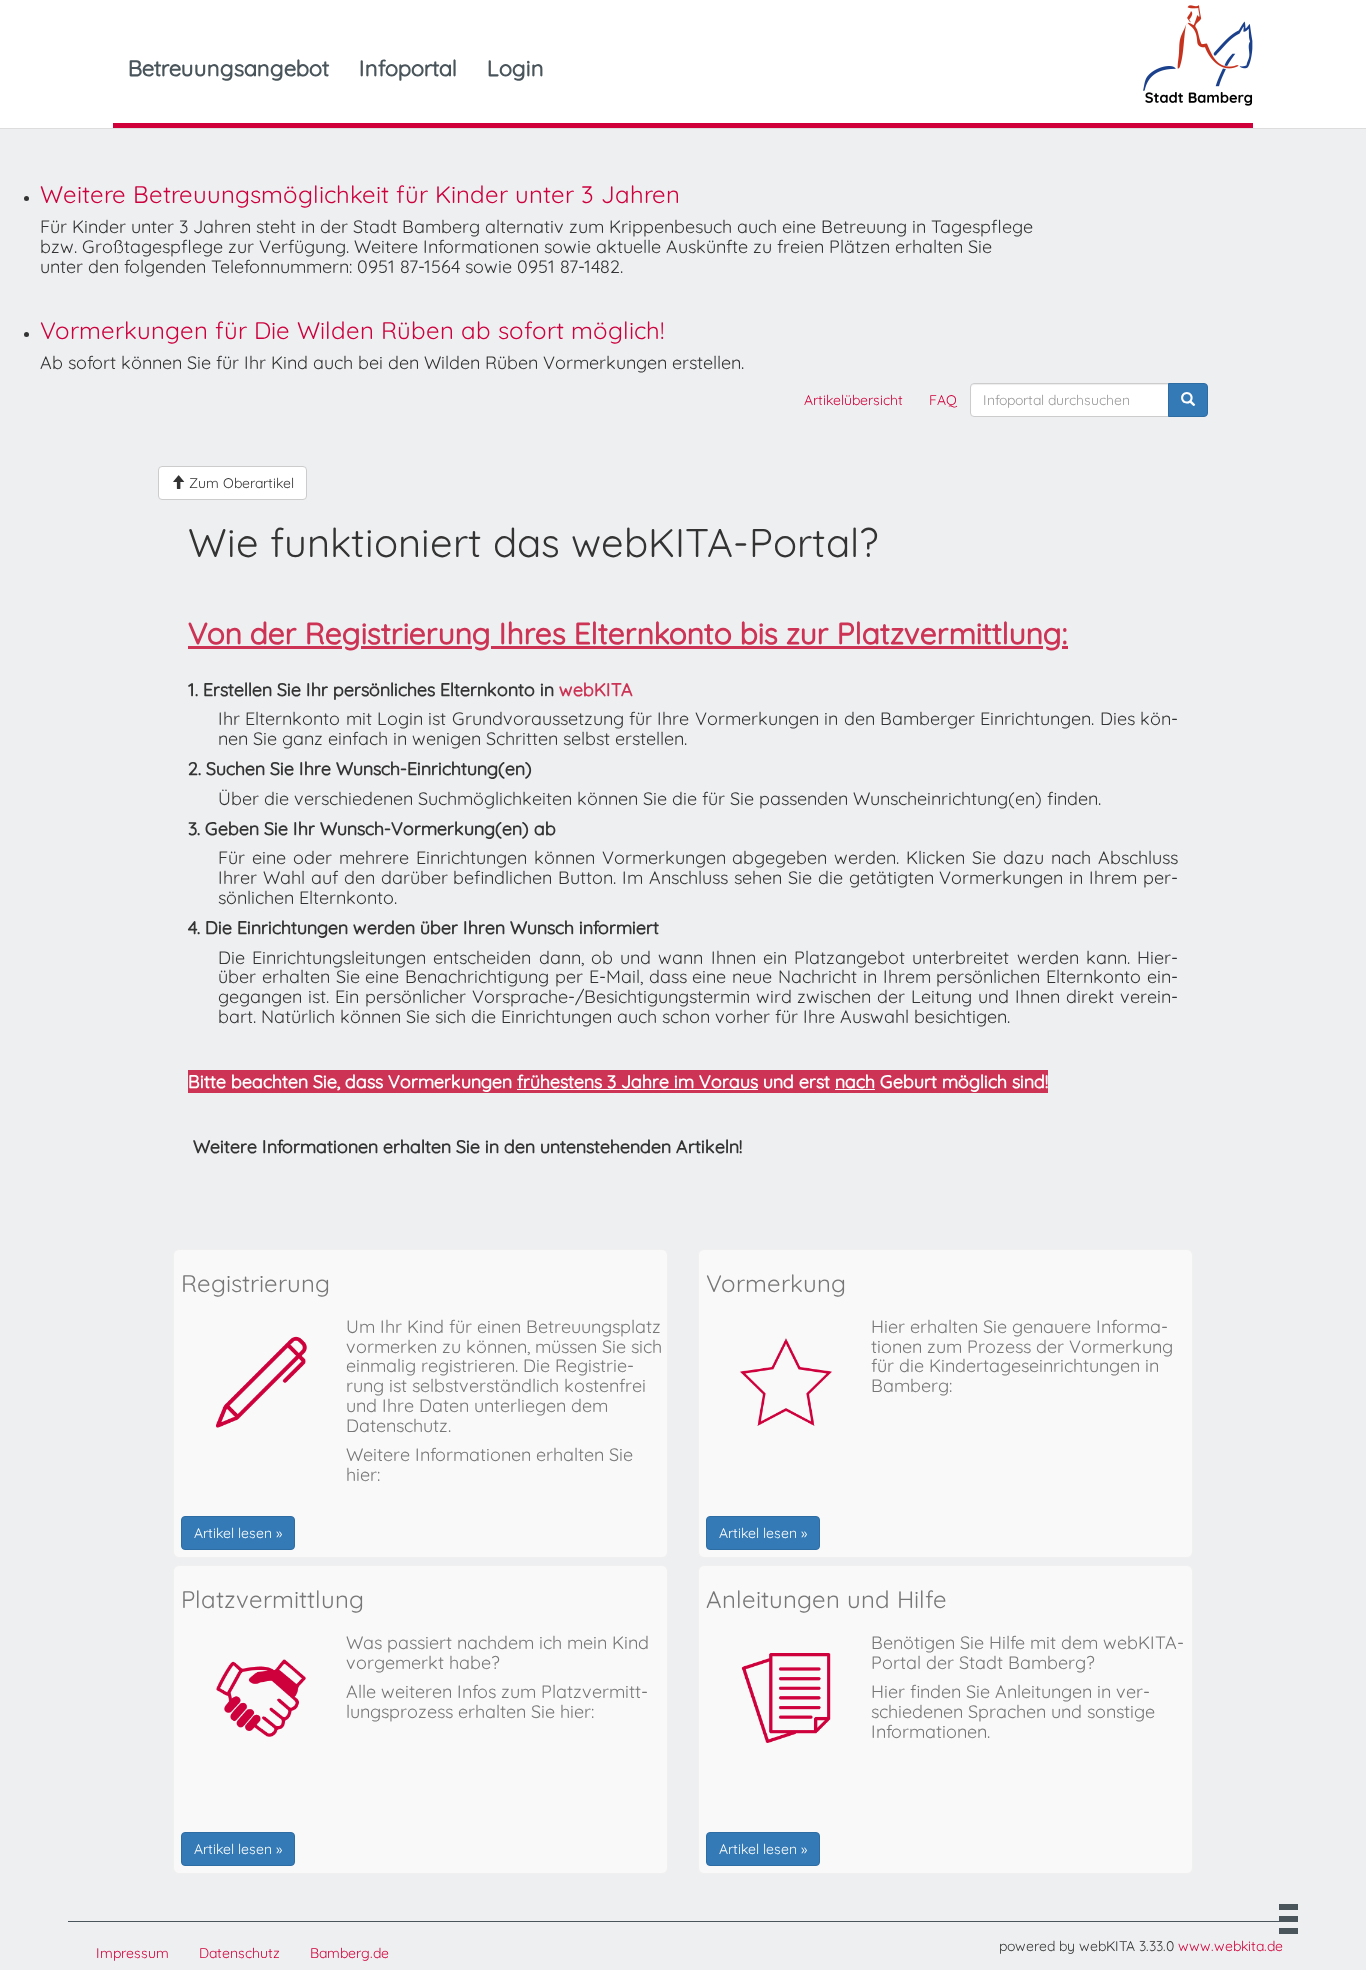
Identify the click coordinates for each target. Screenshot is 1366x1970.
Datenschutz (239, 1953)
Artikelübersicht (853, 400)
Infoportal (408, 68)
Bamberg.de (349, 1953)
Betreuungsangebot (228, 68)
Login (515, 68)
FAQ (943, 400)
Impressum (132, 1953)
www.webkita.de (1230, 1946)
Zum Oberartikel (239, 483)
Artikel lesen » (238, 1533)
